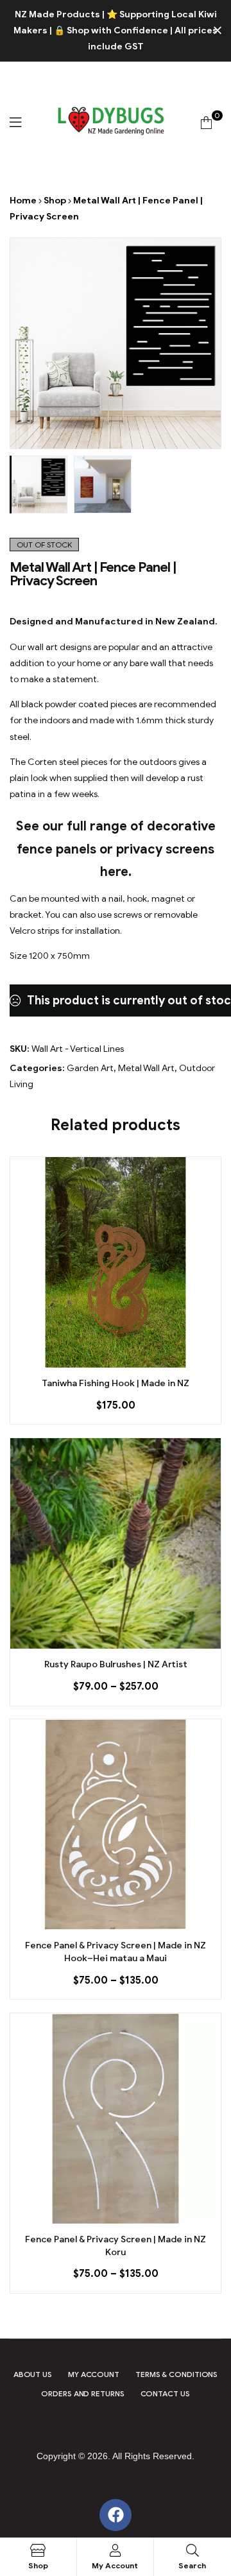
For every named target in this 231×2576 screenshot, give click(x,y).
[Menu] (15, 122)
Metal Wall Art (146, 1068)
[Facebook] (116, 2515)
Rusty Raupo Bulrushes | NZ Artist (116, 1664)
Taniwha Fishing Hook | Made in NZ (116, 1383)
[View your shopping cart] (206, 122)
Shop (55, 201)
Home (23, 201)
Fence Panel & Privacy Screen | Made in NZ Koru (116, 2246)
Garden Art (90, 1068)
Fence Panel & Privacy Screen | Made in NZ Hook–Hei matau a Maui (116, 1952)
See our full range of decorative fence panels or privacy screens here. (116, 849)
